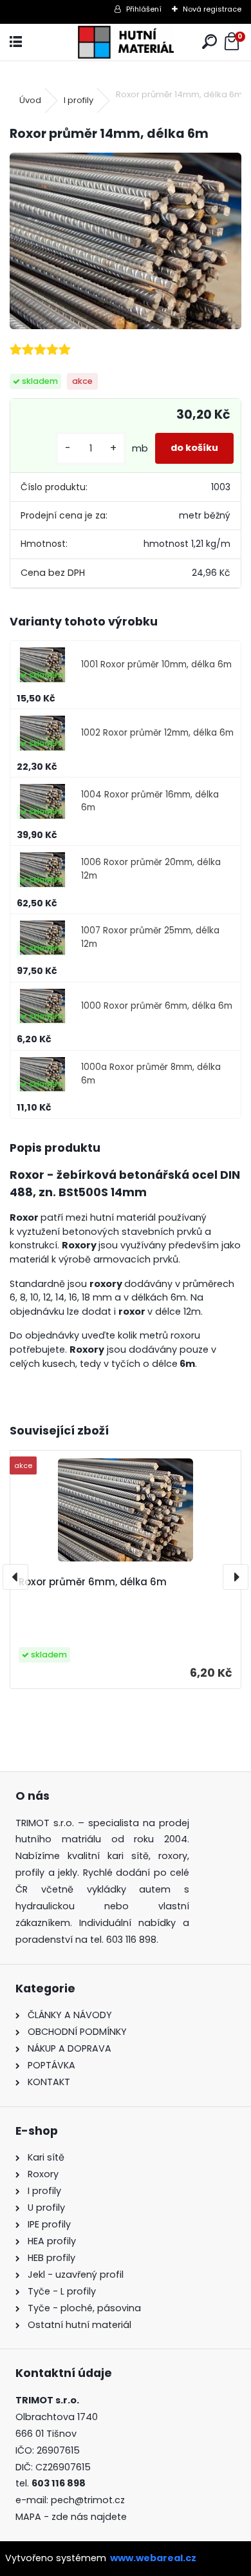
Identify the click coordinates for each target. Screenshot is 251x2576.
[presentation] (15, 1577)
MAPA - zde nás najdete (71, 2517)
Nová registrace (212, 9)
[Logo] (126, 42)
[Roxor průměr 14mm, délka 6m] (126, 241)
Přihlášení (144, 9)
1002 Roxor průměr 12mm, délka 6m (157, 733)
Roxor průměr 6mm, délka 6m (93, 1582)
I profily (79, 100)
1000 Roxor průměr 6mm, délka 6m (157, 1006)
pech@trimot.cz (89, 2500)
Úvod (30, 100)
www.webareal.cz (153, 2558)
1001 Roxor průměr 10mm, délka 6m (156, 664)
